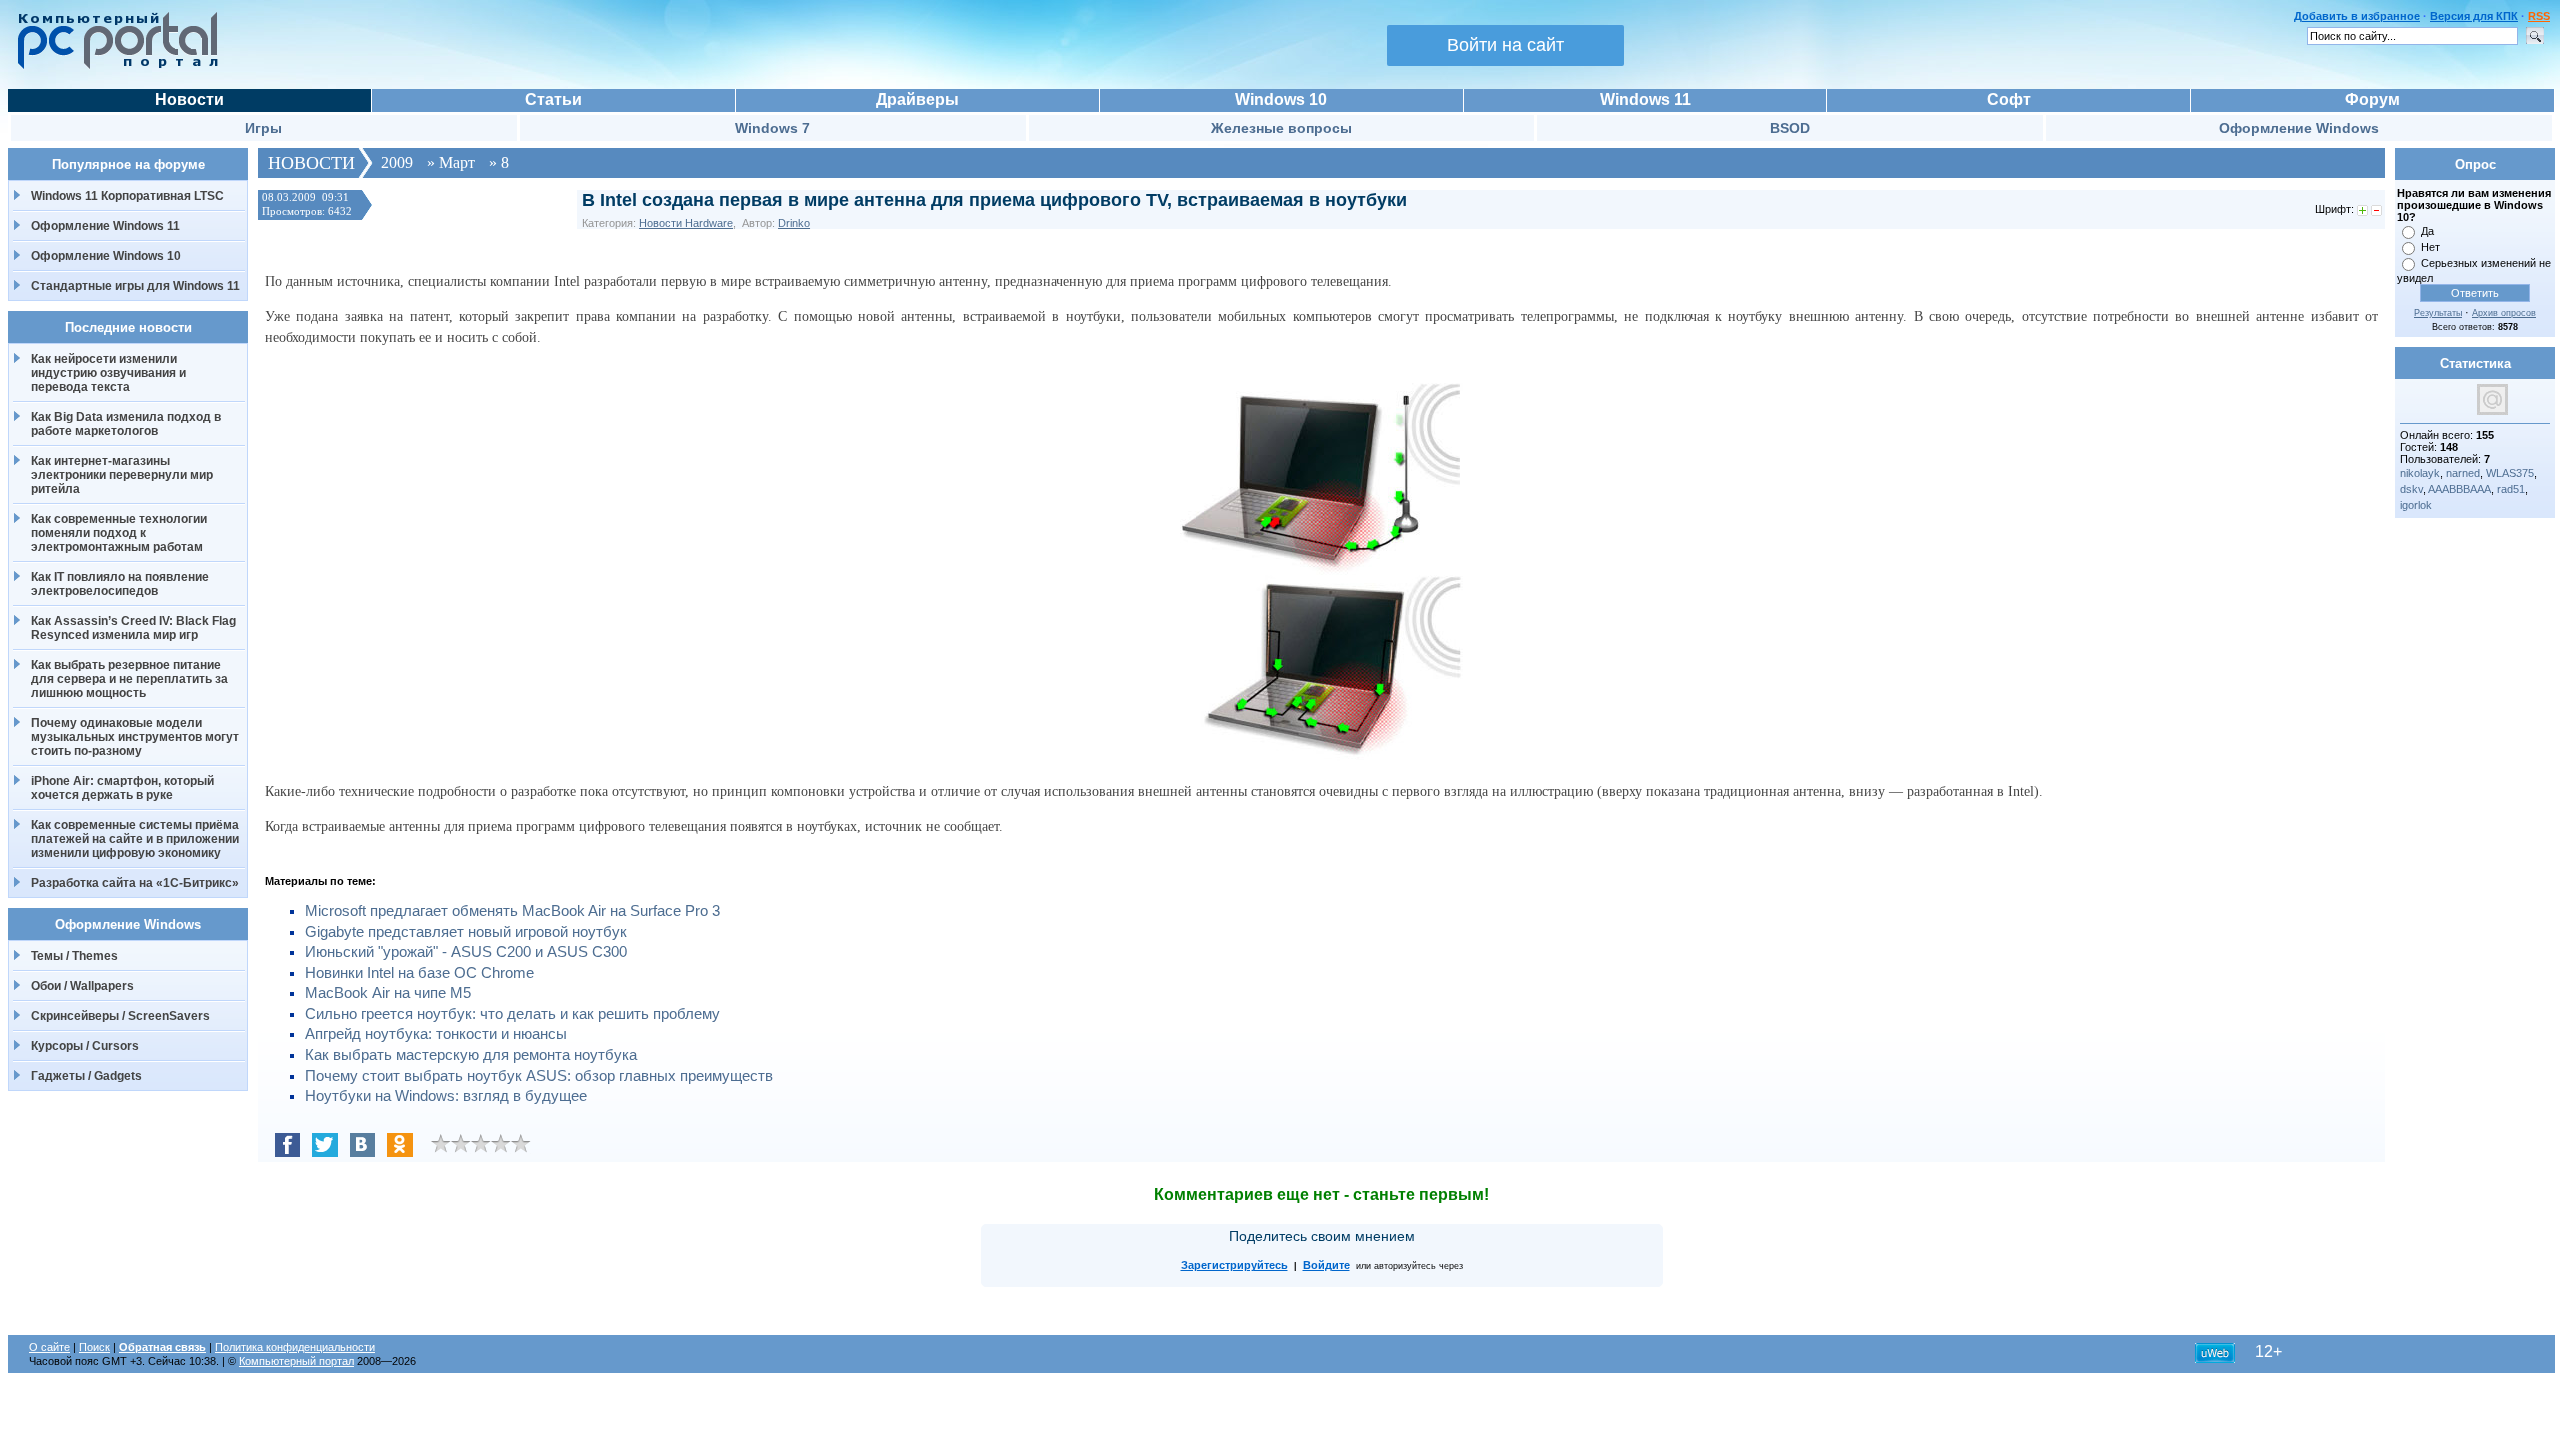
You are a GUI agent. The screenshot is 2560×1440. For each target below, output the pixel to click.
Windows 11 (1645, 99)
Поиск (94, 1347)
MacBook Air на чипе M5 (388, 993)
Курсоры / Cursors (85, 1046)
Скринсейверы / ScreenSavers (120, 1016)
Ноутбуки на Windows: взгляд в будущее (446, 1096)
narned (2463, 473)
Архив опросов (2504, 313)
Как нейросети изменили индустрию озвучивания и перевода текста (108, 373)
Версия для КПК (2474, 16)
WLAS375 (2510, 473)
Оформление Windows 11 (105, 226)
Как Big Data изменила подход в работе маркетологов (126, 424)
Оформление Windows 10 (106, 256)
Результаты (2438, 313)
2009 (397, 162)
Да (2427, 231)
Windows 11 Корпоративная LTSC (127, 196)
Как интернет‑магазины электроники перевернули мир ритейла (122, 475)
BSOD (1790, 128)
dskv (2411, 489)
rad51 (2511, 489)
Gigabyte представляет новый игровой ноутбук (466, 932)
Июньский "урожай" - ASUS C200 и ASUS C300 (466, 952)
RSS (2539, 16)
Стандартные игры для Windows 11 (135, 286)
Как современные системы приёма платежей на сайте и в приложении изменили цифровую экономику (135, 839)
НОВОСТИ (311, 163)
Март (457, 162)
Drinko (794, 223)
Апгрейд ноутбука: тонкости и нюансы (436, 1034)
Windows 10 (1281, 99)
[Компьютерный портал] (113, 66)
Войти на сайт (1505, 45)
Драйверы (917, 99)
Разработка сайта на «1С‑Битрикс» (135, 883)
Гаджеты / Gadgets (86, 1076)
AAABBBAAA (2459, 489)
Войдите (1326, 1265)
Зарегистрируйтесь (1234, 1265)
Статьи (553, 99)
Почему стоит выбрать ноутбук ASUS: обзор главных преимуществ (539, 1076)
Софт (2009, 99)
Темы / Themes (74, 956)
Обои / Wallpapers (82, 986)
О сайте (49, 1347)
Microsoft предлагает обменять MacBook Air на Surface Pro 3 (512, 911)
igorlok (2416, 505)
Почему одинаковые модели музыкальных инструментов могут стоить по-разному (135, 737)
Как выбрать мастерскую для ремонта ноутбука (471, 1055)
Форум (2372, 99)
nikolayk (2420, 473)
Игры (263, 128)
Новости (189, 99)
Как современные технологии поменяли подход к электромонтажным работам (119, 533)
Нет (2430, 247)
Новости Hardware (686, 223)
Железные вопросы (1281, 128)
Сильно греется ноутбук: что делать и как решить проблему (512, 1014)
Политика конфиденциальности (295, 1347)
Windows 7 (772, 128)
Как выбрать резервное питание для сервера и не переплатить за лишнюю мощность (129, 679)
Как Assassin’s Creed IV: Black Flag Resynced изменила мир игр (133, 628)
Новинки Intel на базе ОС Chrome (419, 973)
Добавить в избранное (2357, 16)
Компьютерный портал (296, 1361)
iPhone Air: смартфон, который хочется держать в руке (122, 788)
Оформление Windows (2299, 128)
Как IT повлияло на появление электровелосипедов (120, 584)
